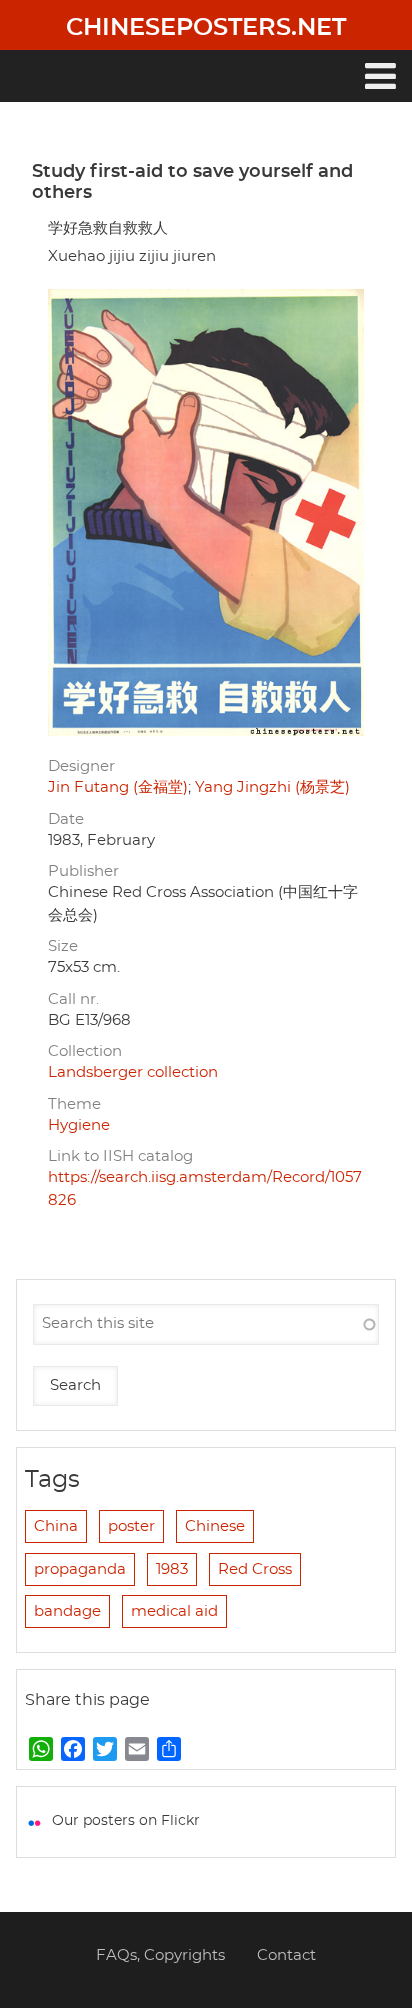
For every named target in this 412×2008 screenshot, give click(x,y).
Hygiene (79, 1125)
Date (66, 819)
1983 (172, 1569)
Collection (85, 1051)
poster (131, 1526)
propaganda (80, 1569)
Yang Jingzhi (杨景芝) (272, 787)
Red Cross (255, 1569)
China (56, 1526)
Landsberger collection (133, 1072)
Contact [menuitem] (286, 1955)
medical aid (174, 1611)
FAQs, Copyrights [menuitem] (160, 1955)
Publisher (83, 871)
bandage (67, 1611)
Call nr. (73, 999)
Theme (74, 1104)
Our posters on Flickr (126, 1821)
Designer (81, 766)
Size (63, 946)
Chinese (215, 1526)
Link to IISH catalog (120, 1156)
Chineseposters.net (206, 28)
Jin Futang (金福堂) (118, 787)
